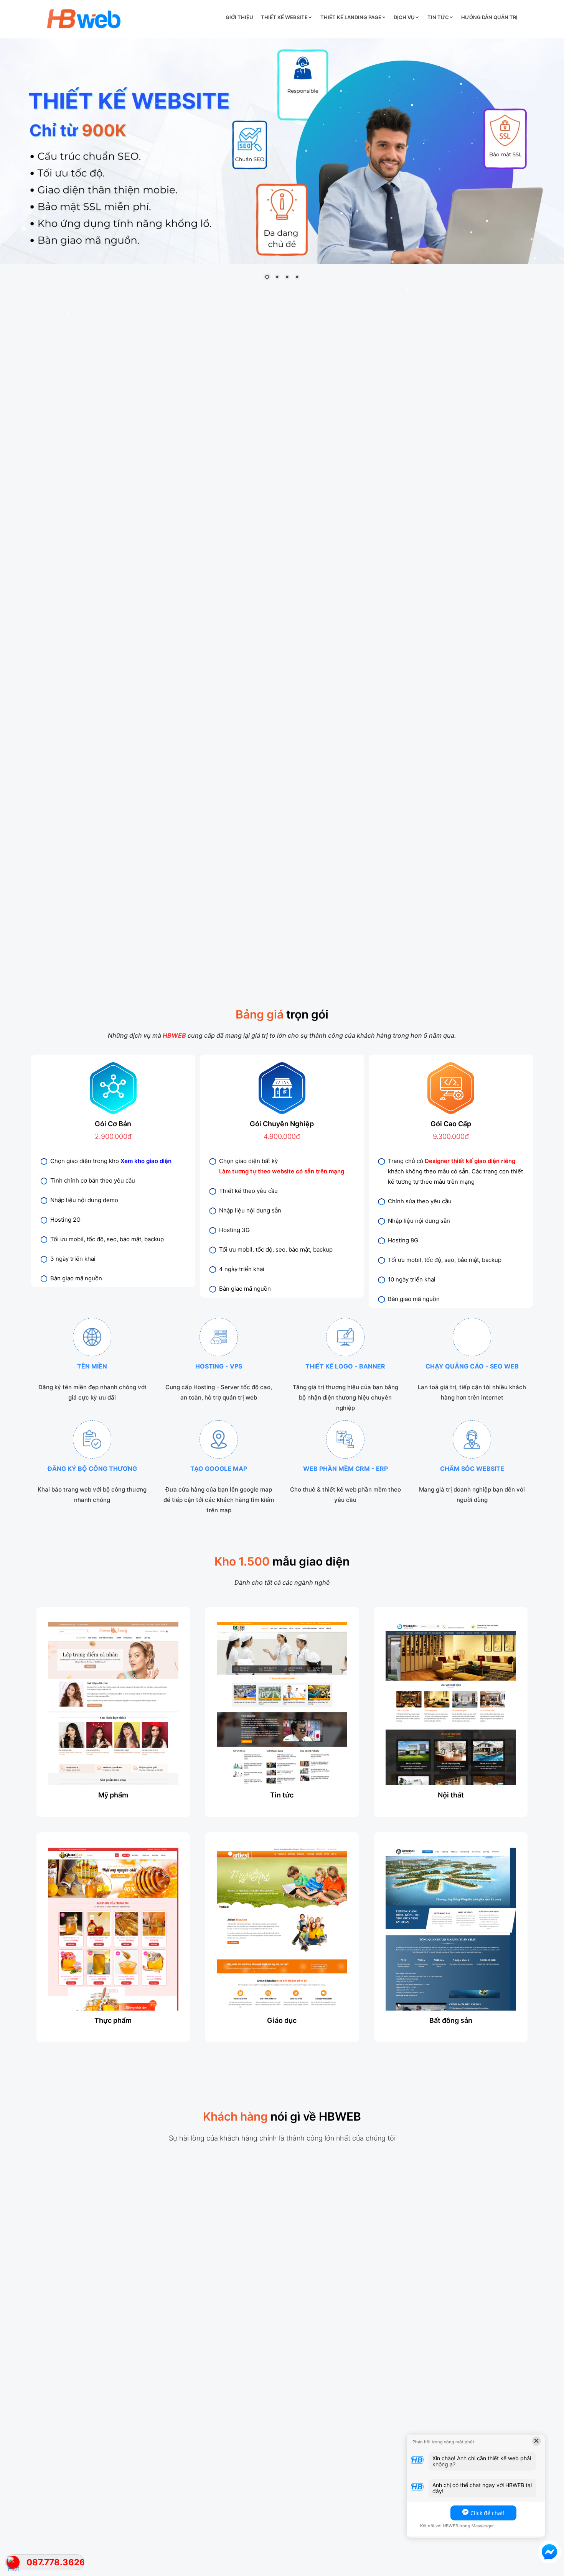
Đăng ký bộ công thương (92, 1469)
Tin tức (438, 17)
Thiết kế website (284, 17)
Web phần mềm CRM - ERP (345, 1469)
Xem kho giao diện (146, 1161)
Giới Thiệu (239, 17)
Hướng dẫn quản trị (489, 17)
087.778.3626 (55, 2562)
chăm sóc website (472, 1469)
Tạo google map (219, 1469)
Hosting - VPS (219, 1366)
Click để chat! (487, 2513)
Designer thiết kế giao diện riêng (470, 1161)
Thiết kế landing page (351, 17)
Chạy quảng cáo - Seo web (472, 1366)
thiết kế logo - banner (345, 1366)
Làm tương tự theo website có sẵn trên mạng (282, 1171)
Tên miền (92, 1366)
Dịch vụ (404, 17)
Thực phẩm (113, 2020)
